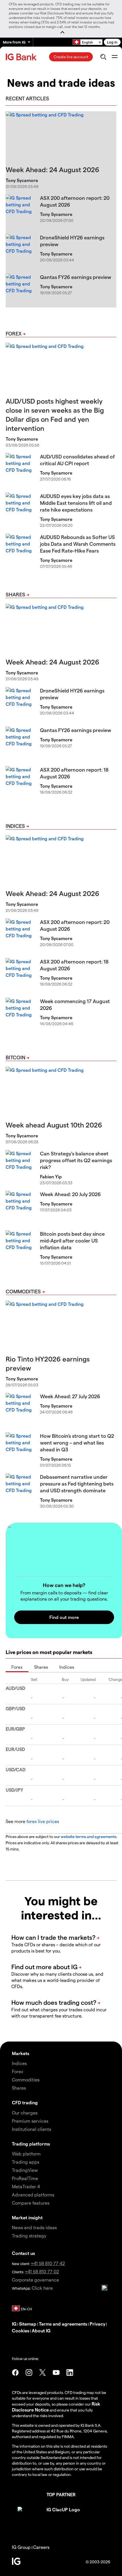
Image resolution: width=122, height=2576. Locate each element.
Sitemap (28, 2324)
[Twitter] (43, 2372)
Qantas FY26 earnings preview (76, 277)
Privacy (97, 2324)
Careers (41, 2547)
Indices (15, 826)
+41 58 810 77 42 (48, 2263)
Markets (21, 2053)
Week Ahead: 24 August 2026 (52, 169)
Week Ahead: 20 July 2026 (70, 1194)
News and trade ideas (34, 2227)
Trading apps (26, 2162)
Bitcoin (15, 1057)
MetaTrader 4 (26, 2186)
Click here (42, 2288)
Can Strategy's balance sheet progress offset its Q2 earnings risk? (76, 1160)
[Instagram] (29, 2372)
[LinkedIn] (70, 2372)
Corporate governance (35, 2280)
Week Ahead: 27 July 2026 (70, 1396)
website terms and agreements (89, 1836)
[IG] (22, 57)
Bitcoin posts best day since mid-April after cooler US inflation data (72, 1240)
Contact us (23, 2253)
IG (14, 2324)
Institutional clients (31, 2129)
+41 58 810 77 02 (42, 2271)
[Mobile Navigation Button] (114, 57)
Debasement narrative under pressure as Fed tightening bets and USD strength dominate (77, 1483)
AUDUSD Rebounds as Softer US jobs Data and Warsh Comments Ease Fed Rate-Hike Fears (78, 544)
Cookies (21, 2331)
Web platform (26, 2154)
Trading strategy (29, 2236)
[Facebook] (15, 2372)
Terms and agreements (63, 2324)
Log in (112, 42)
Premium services (30, 2121)
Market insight (27, 2217)
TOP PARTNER (61, 2494)
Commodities (23, 1291)
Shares (15, 594)
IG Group (21, 2547)
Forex (14, 333)
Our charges (25, 2113)
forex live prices (43, 1821)
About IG (41, 2331)
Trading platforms (31, 2144)
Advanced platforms (33, 2195)
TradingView (25, 2170)
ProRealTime (25, 2178)
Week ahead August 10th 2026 (54, 1125)
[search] (103, 57)
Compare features (31, 2203)
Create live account (71, 57)
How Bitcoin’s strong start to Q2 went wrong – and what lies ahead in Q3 (77, 1442)
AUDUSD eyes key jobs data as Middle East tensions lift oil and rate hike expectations (76, 503)
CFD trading (25, 2102)
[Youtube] (56, 2372)
